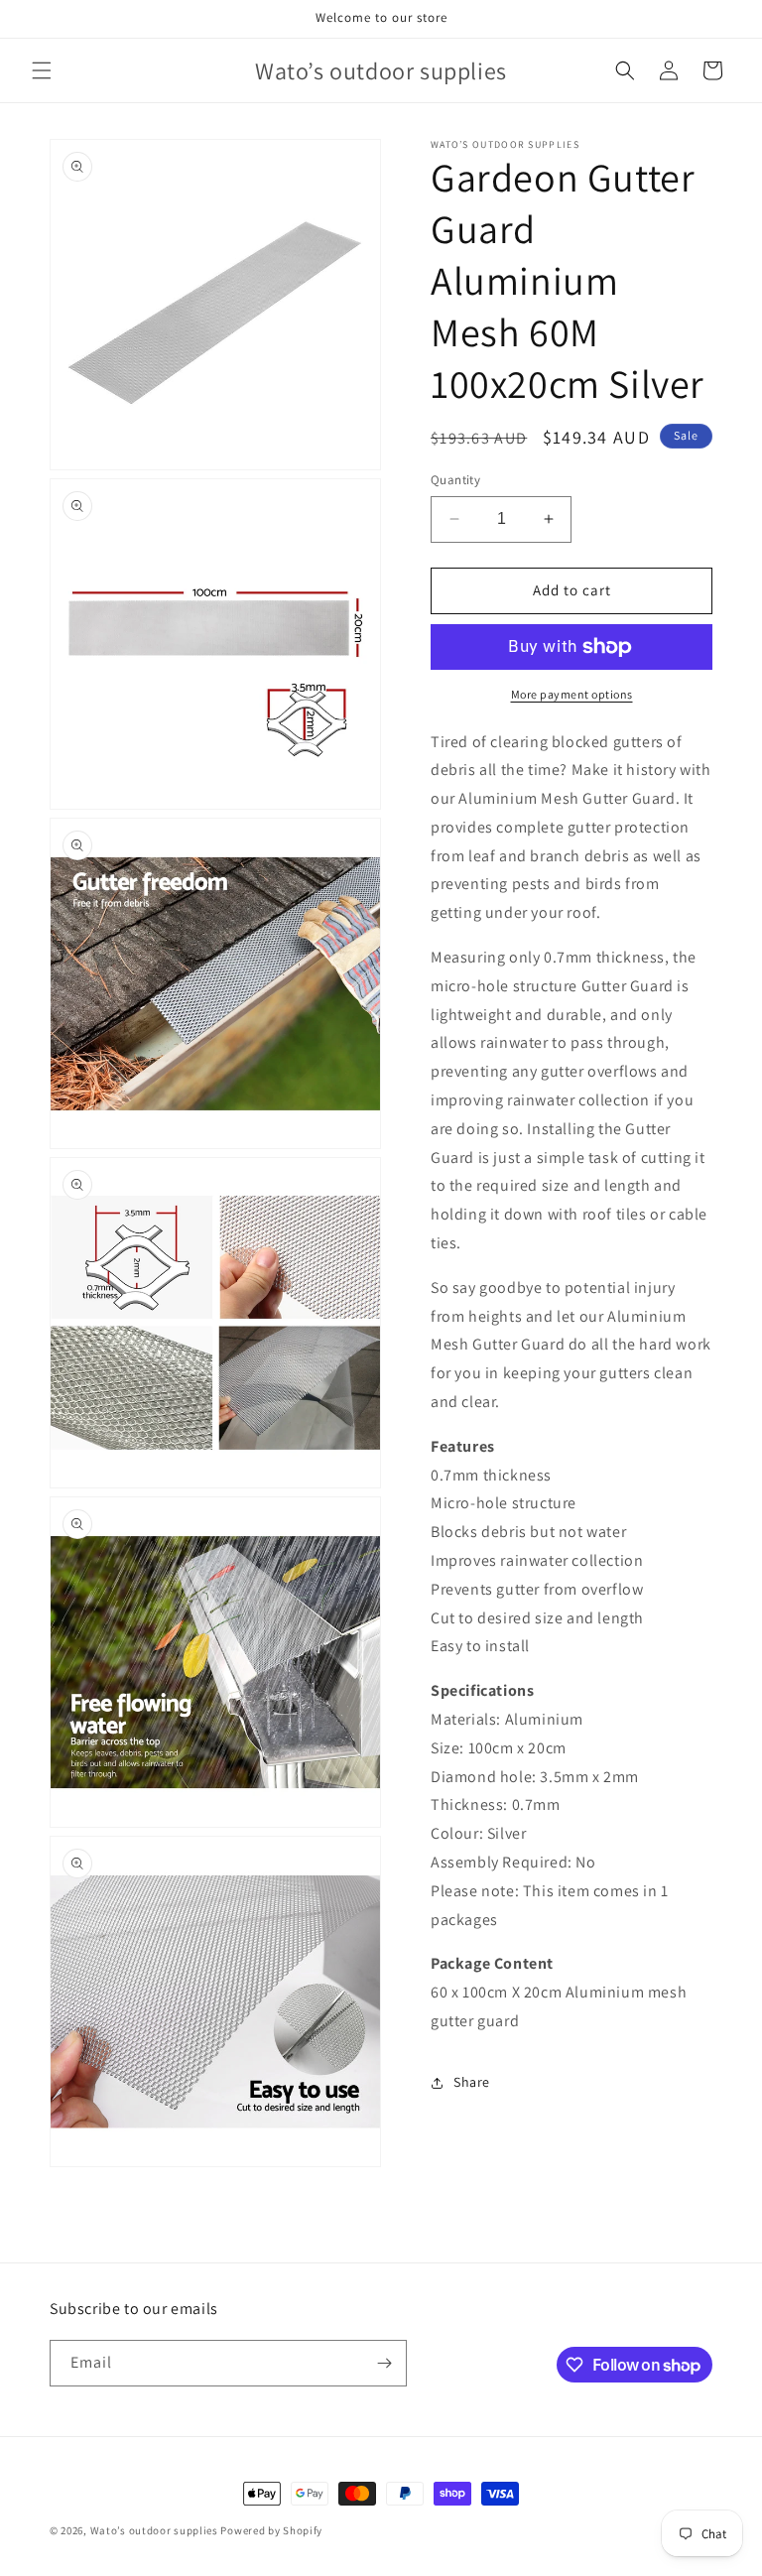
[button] (42, 70)
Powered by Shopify (271, 2530)
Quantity (455, 480)
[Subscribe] (384, 2363)
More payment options (572, 694)
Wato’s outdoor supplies (154, 2530)
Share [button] (472, 2082)
